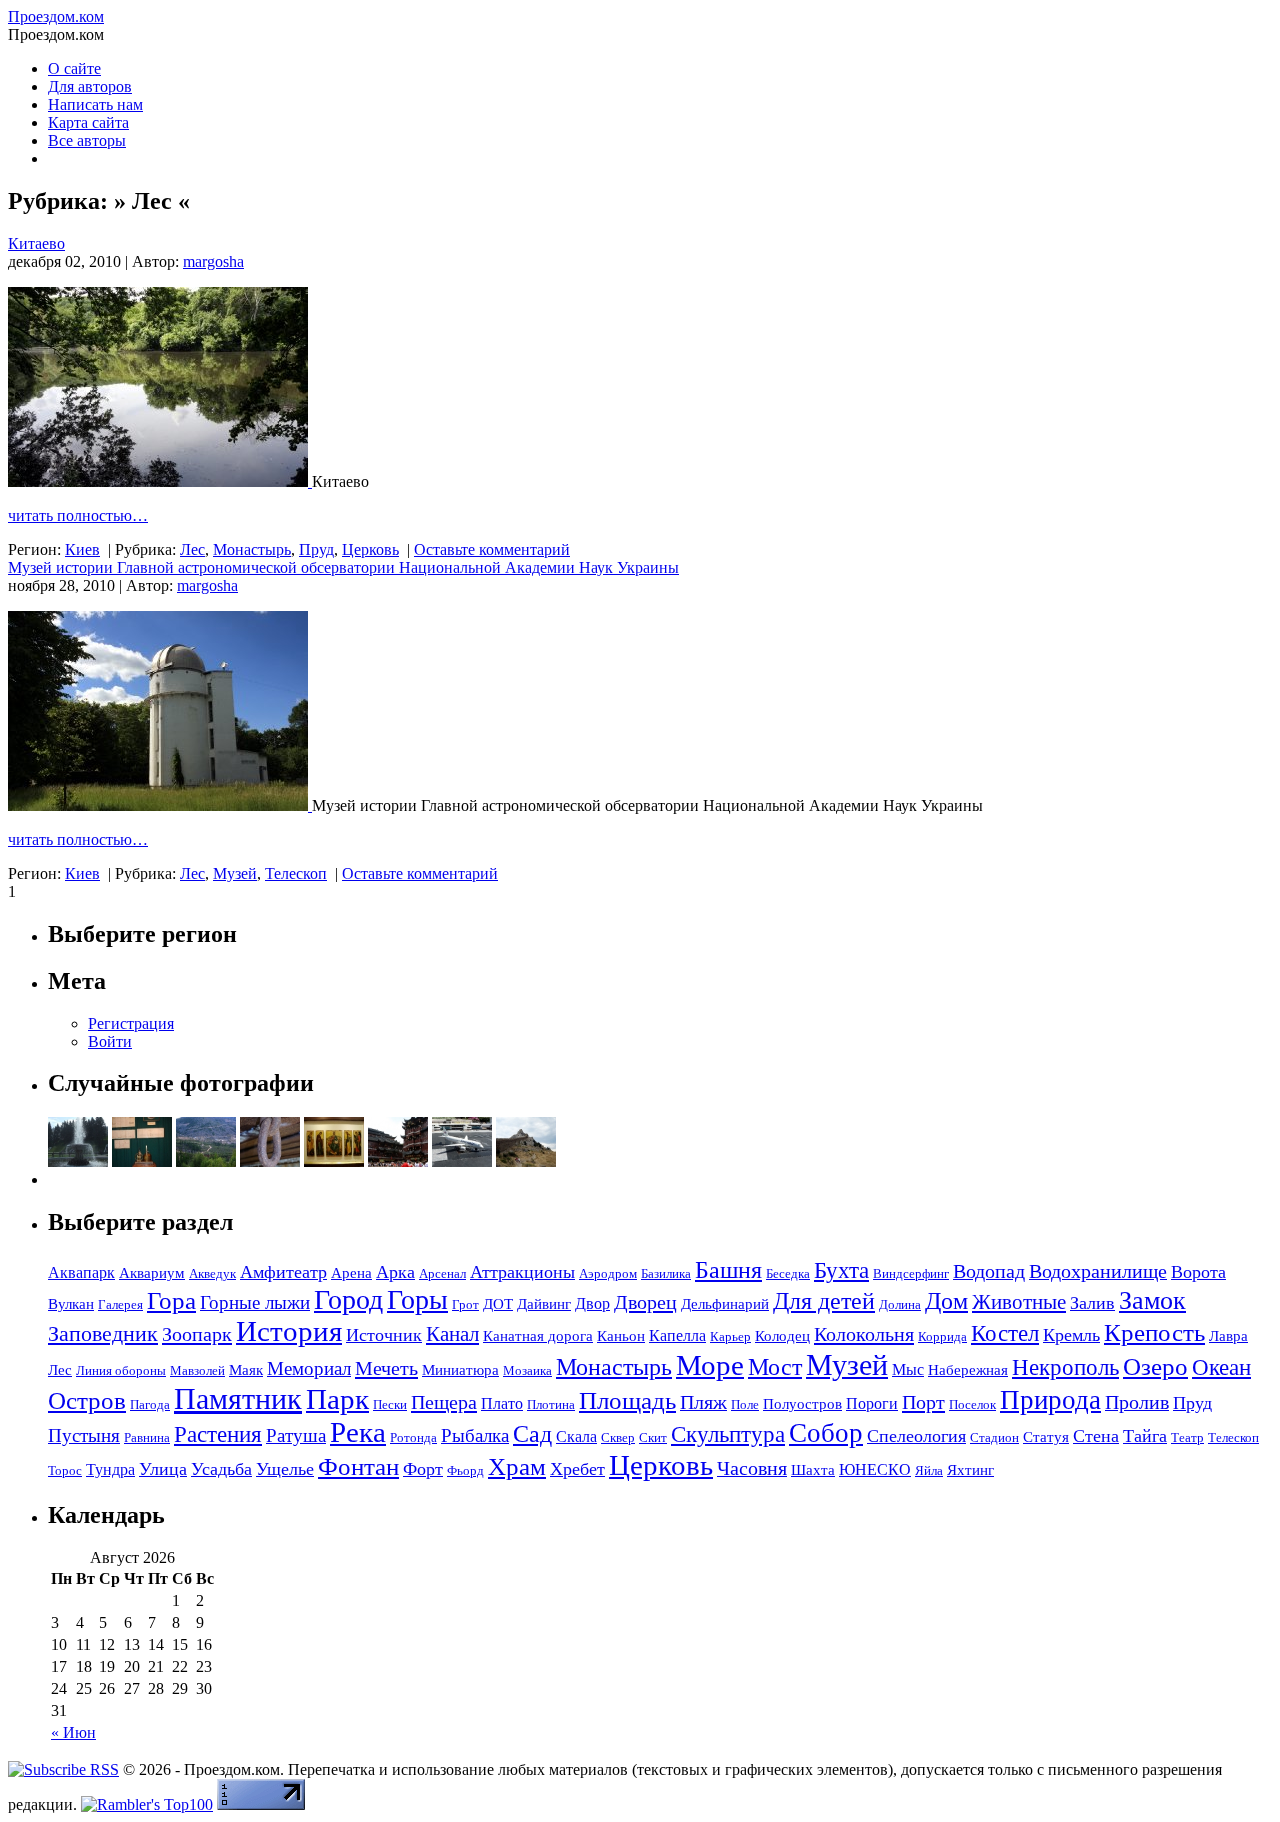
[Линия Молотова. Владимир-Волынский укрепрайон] (270, 1161)
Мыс (908, 1369)
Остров (87, 1400)
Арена (351, 1273)
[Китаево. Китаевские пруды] (160, 481)
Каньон (621, 1336)
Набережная (968, 1370)
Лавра (1228, 1336)
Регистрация (131, 1023)
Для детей (824, 1301)
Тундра (110, 1469)
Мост (775, 1367)
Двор (592, 1303)
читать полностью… (78, 515)
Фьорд (465, 1470)
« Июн (73, 1732)
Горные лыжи (255, 1302)
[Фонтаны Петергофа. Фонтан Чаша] (78, 1161)
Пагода (150, 1404)
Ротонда (413, 1437)
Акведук (212, 1273)
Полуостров (802, 1404)
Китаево (36, 243)
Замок (1152, 1300)
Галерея (120, 1304)
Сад (532, 1434)
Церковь (370, 549)
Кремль (1071, 1335)
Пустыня (84, 1435)
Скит (653, 1437)
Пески (390, 1404)
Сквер (618, 1437)
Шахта (813, 1470)
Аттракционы (522, 1272)
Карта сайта (88, 122)
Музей (235, 873)
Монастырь (252, 549)
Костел (1005, 1333)
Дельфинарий (725, 1304)
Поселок (972, 1404)
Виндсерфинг (911, 1273)
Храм (517, 1466)
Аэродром (608, 1273)
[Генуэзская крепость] (526, 1161)
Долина (900, 1304)
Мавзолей (197, 1370)
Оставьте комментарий (492, 549)
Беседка (788, 1273)
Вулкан (71, 1304)
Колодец (782, 1336)
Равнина (147, 1437)
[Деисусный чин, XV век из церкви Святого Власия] (334, 1161)
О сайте (74, 68)
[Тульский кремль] (142, 1161)
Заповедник (103, 1333)
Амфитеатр (283, 1272)
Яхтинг (970, 1470)
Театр (1187, 1437)
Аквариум (152, 1273)
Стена (1096, 1436)
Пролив (1137, 1402)
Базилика (666, 1273)
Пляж (703, 1402)
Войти (110, 1041)
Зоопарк (197, 1334)
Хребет (577, 1469)
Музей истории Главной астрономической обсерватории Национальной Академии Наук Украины (343, 567)
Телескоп (296, 873)
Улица (163, 1469)
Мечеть (386, 1368)
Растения (218, 1434)
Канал (452, 1334)
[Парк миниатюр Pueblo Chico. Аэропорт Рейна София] (462, 1161)
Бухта (841, 1270)
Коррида (942, 1336)
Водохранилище (1098, 1271)
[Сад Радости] (398, 1161)
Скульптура (728, 1434)
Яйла (929, 1470)
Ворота (1198, 1272)
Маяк (246, 1370)
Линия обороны (121, 1370)
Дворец (645, 1302)
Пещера (444, 1402)
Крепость (1154, 1332)
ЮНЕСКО (875, 1469)
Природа (1050, 1400)
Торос (65, 1470)
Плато (502, 1403)
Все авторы (87, 140)
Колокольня (864, 1334)
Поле (745, 1404)
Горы (417, 1299)
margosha (213, 261)
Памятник (238, 1398)
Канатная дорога (538, 1336)
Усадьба (221, 1469)
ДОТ (498, 1304)
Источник (384, 1335)
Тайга (1145, 1436)
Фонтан (358, 1466)
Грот (465, 1304)
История (289, 1331)
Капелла (677, 1335)
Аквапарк (81, 1272)
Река (358, 1432)
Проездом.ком (56, 16)
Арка (395, 1272)
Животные (1019, 1302)
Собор (826, 1433)
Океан (1221, 1367)
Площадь (627, 1400)
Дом (946, 1301)
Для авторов (90, 86)
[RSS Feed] (63, 1769)
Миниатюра (460, 1370)
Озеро (1155, 1366)
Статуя (1046, 1437)
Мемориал (309, 1368)
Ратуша (296, 1435)
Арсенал (442, 1273)
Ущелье (285, 1469)
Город (348, 1299)
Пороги (872, 1403)
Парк (337, 1399)
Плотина (551, 1404)
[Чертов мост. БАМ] (206, 1161)
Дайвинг (544, 1304)
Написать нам (95, 104)
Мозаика (527, 1370)
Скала (576, 1436)
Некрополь (1065, 1367)
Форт (423, 1469)
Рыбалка (475, 1435)
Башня (728, 1269)
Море (710, 1365)
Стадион (994, 1437)
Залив (1092, 1303)
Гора (171, 1300)
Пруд (316, 549)
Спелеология (916, 1436)
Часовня (752, 1468)
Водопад (989, 1271)
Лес (192, 549)
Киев (82, 549)
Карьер (730, 1336)
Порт (923, 1402)
